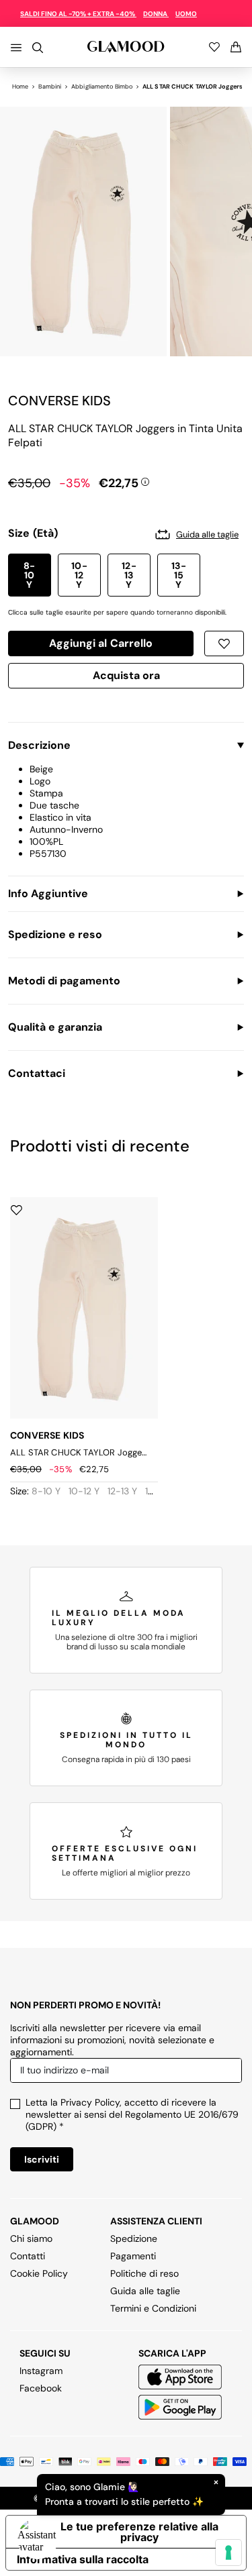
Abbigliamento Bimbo (102, 87)
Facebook (41, 2388)
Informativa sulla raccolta (83, 2559)
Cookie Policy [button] (39, 2273)
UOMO (186, 14)
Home (20, 87)
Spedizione (134, 2238)
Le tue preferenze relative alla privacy (139, 2532)
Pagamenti (133, 2256)
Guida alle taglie (145, 2291)
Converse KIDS (59, 401)
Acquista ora (126, 678)
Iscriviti (42, 2159)
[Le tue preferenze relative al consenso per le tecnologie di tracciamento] (228, 2553)
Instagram (41, 2371)
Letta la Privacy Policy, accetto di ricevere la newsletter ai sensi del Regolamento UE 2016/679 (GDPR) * (132, 2114)
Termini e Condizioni (153, 2308)
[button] (30, 575)
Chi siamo (31, 2238)
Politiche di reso (144, 2273)
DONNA (156, 14)
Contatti (28, 2256)
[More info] (145, 480)
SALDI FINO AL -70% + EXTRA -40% (78, 14)
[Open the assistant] (38, 2538)
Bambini (50, 87)
